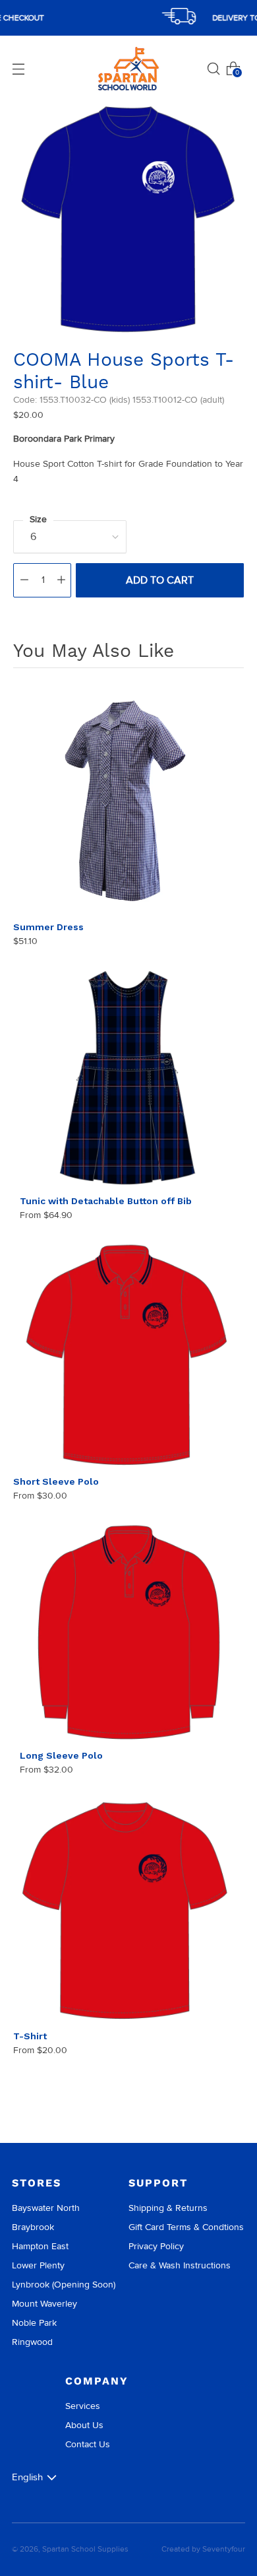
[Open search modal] (214, 69)
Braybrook (33, 2227)
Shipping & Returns (168, 2208)
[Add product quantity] (61, 580)
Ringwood (32, 2342)
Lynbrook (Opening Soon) (64, 2285)
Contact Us (88, 2444)
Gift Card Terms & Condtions (186, 2227)
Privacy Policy (156, 2246)
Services (83, 2406)
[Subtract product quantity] (24, 580)
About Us (84, 2425)
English (27, 2477)
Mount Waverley (44, 2304)
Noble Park (34, 2323)
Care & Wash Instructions (180, 2265)
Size (38, 519)
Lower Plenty (38, 2265)
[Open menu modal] (18, 69)
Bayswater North (46, 2208)
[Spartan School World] (128, 69)
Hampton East (40, 2246)
